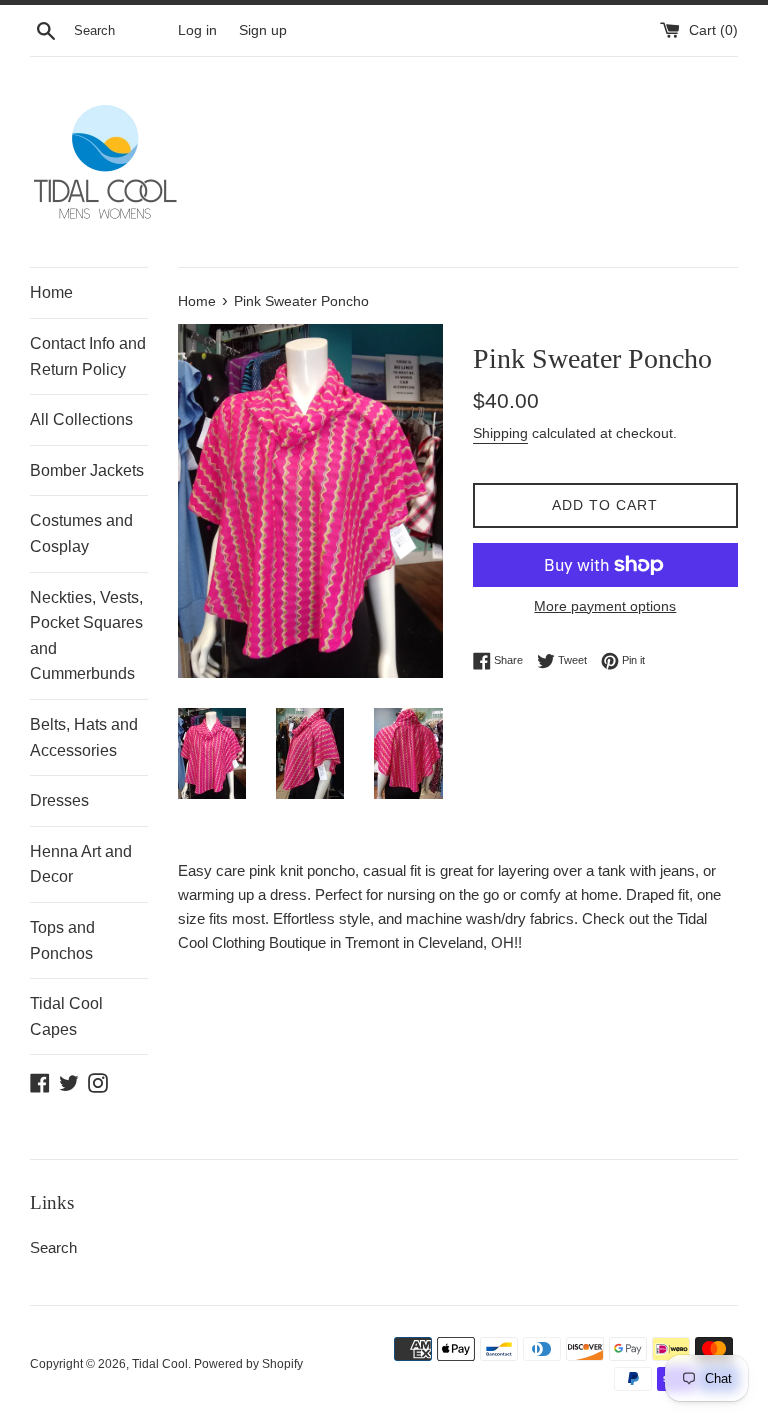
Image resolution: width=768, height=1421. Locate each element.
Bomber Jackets (87, 470)
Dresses (59, 800)
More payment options (605, 606)
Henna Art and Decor (81, 864)
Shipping (500, 433)
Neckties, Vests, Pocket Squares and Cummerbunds (86, 636)
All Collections (81, 419)
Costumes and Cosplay (81, 533)
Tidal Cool (160, 1364)
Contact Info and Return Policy (88, 356)
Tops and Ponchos (62, 940)
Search (53, 1247)
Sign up (263, 30)
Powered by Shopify (248, 1364)
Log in (197, 30)
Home (51, 292)
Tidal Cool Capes (66, 1016)
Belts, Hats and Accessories (84, 737)
